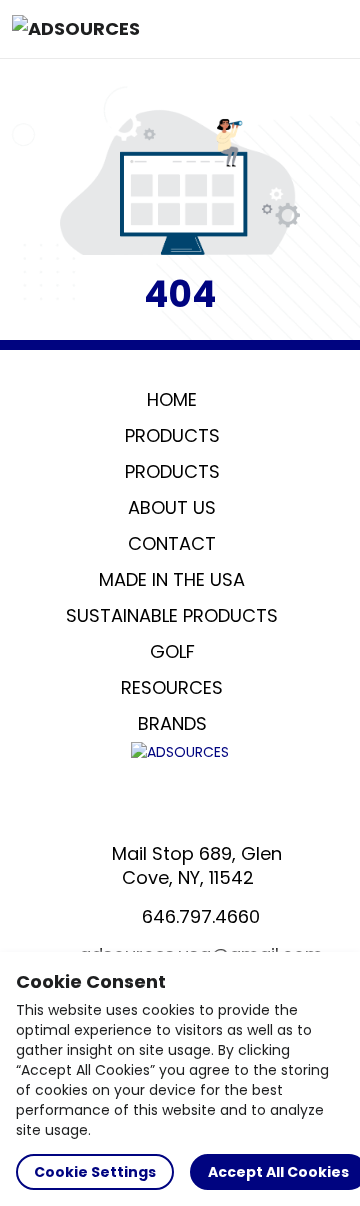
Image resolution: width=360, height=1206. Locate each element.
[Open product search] (284, 29)
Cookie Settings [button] (95, 1172)
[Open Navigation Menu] (326, 29)
